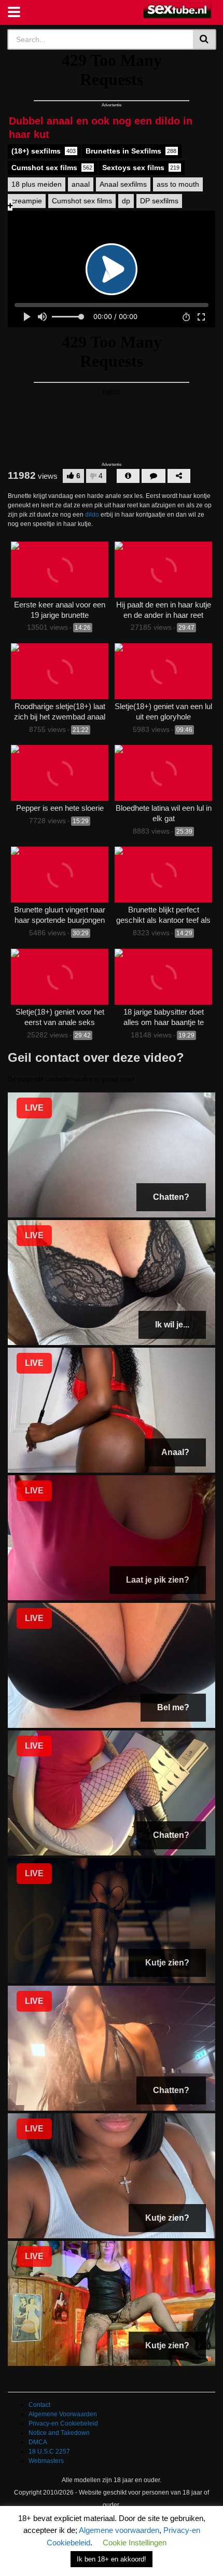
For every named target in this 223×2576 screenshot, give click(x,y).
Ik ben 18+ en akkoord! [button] (112, 2559)
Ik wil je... (172, 1325)
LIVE (34, 1108)
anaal (81, 184)
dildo (92, 515)
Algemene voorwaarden (119, 2530)
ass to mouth (178, 184)
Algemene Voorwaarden (63, 2414)
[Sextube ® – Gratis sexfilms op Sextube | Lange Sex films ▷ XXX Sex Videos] (178, 10)
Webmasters (46, 2461)
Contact (39, 2405)
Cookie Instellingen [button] (135, 2543)
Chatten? (171, 1197)
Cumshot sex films (52, 168)
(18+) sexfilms (44, 151)
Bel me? (173, 1707)
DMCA (38, 2442)
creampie (27, 201)
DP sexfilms (159, 201)
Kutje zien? (167, 1963)
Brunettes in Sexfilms (131, 151)
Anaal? (175, 1452)
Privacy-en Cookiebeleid (63, 2423)
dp (126, 201)
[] (205, 39)
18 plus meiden (37, 184)
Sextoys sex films (141, 168)
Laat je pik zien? (158, 1580)
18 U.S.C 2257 (49, 2452)
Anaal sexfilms (123, 184)
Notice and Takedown (59, 2433)
